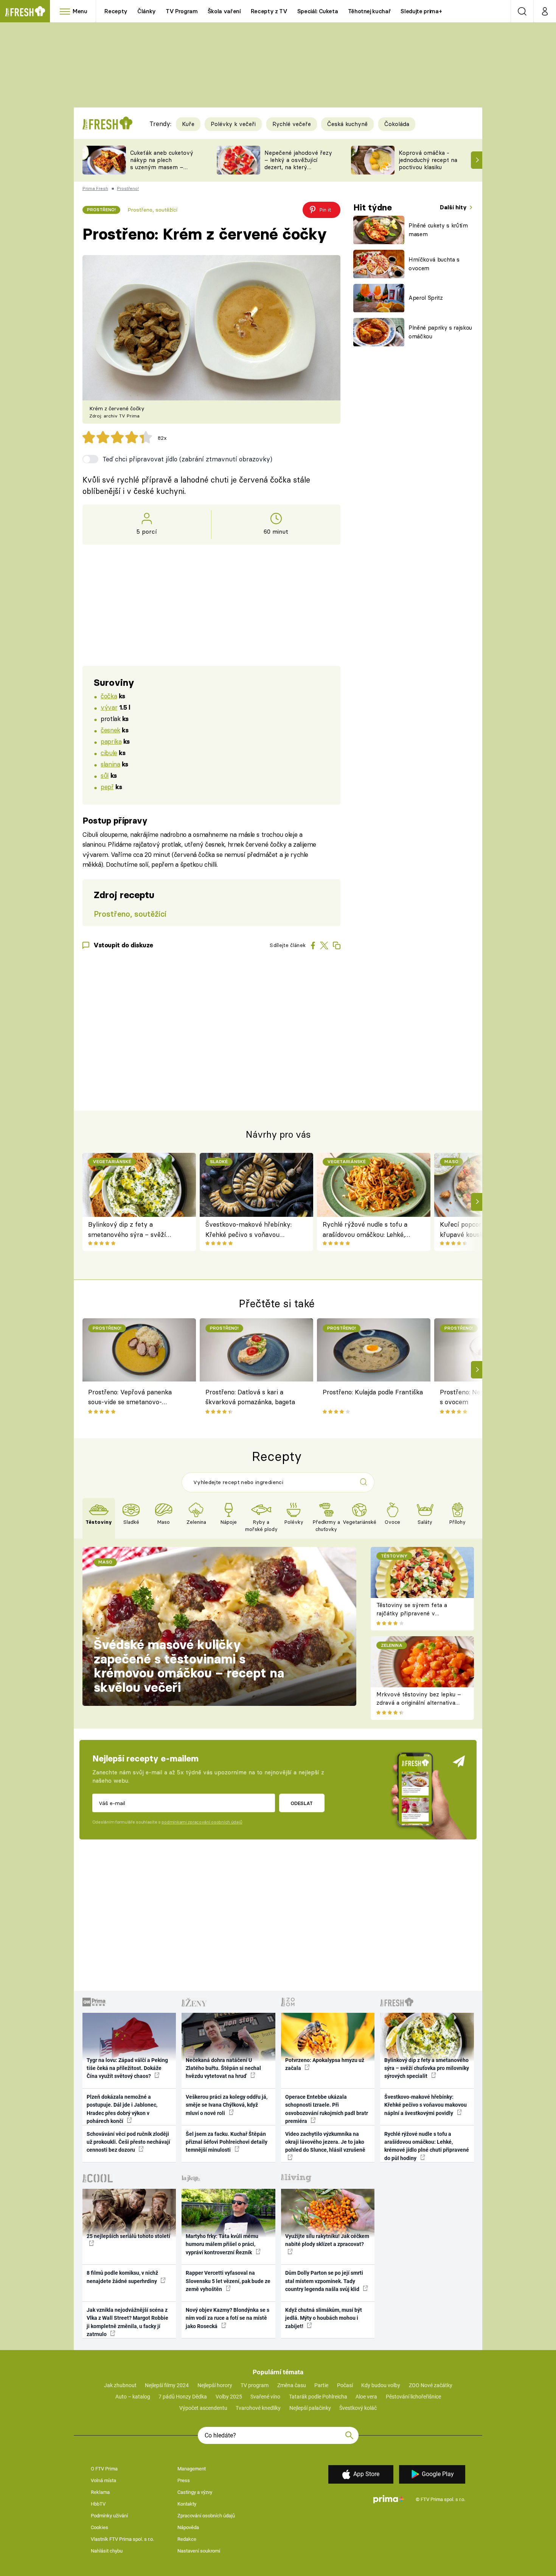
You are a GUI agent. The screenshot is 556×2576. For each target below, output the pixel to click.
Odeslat (302, 1803)
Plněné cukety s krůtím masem (438, 230)
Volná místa (103, 2480)
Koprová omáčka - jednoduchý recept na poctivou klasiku (428, 160)
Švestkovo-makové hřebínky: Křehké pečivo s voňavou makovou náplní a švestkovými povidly (252, 1230)
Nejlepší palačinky (310, 2408)
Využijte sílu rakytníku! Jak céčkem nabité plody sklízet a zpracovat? (327, 2240)
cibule (109, 753)
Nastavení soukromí (199, 2551)
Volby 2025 (229, 2397)
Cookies (99, 2527)
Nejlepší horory (215, 2385)
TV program (255, 2385)
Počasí (345, 2385)
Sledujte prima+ (421, 11)
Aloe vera (366, 2397)
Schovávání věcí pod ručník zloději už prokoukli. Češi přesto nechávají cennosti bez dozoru (128, 2142)
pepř (107, 787)
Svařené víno (265, 2397)
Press (184, 2480)
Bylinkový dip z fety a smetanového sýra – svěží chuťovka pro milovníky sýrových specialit (127, 1230)
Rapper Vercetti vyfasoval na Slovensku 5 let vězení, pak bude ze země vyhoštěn (228, 2281)
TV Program (182, 11)
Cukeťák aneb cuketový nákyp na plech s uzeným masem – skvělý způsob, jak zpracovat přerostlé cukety (162, 171)
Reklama (100, 2492)
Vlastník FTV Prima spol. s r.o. (122, 2539)
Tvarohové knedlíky (258, 2408)
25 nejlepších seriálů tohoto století (128, 2236)
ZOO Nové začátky (431, 2385)
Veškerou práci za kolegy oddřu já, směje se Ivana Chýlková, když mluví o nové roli (227, 2105)
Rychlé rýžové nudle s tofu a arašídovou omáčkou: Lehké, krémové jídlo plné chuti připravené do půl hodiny (365, 1230)
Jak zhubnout (120, 2385)
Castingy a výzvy (195, 2492)
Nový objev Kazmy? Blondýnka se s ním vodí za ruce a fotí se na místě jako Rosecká (228, 2318)
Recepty (116, 11)
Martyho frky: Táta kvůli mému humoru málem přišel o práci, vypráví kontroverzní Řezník (222, 2244)
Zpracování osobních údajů (206, 2516)
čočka (109, 696)
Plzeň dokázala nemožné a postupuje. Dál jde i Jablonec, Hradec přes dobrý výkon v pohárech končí (122, 2109)
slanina (110, 764)
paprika (111, 741)
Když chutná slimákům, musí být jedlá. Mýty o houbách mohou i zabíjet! (324, 2318)
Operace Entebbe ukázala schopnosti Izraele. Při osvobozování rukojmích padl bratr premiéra (327, 2109)
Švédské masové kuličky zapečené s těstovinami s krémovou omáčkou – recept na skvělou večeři (189, 1666)
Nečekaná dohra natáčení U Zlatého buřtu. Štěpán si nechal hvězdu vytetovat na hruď (223, 2068)
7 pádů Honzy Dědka (183, 2397)
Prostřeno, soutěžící (152, 210)
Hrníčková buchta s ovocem (434, 264)
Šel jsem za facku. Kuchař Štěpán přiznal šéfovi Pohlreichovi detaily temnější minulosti (227, 2142)
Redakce (187, 2539)
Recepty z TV (269, 11)
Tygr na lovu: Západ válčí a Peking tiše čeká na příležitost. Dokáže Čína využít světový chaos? (127, 2068)
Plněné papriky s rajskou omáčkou (440, 332)
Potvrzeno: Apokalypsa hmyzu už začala (325, 2064)
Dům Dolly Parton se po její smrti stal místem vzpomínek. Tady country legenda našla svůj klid (324, 2281)
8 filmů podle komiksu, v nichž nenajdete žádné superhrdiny (122, 2277)
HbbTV (98, 2504)
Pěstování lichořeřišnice (413, 2397)
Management (192, 2469)
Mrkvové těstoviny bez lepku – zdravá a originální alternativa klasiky (419, 1703)
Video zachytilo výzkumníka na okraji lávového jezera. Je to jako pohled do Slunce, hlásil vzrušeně (325, 2142)
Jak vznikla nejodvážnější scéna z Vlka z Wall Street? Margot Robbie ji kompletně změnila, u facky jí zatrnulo (127, 2322)
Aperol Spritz (426, 298)
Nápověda (188, 2527)
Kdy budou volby (381, 2385)
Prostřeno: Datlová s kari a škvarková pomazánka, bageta (250, 1397)
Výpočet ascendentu (203, 2408)
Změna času (292, 2385)
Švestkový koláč (358, 2408)
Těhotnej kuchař (370, 11)
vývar (109, 707)
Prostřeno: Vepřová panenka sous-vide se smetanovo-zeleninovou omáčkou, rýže (130, 1398)
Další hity (454, 207)
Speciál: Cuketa (318, 11)
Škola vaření (224, 11)
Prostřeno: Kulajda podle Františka (373, 1392)
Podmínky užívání (109, 2516)
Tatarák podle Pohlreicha (318, 2397)
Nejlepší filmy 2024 (167, 2385)
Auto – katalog (133, 2397)
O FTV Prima (104, 2469)
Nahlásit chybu (107, 2551)
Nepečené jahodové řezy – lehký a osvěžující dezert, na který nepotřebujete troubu (298, 163)
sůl (105, 775)
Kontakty (187, 2504)
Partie (321, 2385)
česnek (110, 730)
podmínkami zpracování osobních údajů (202, 1822)
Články (147, 11)
